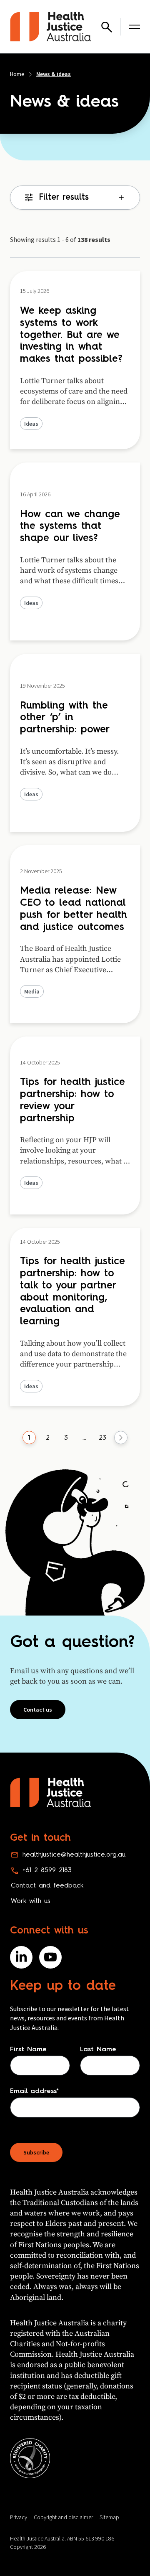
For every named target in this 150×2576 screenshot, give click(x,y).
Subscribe (36, 2152)
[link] (29, 1438)
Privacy (19, 2517)
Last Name (98, 2050)
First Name (28, 2050)
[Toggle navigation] (135, 27)
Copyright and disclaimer (63, 2517)
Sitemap (109, 2517)
